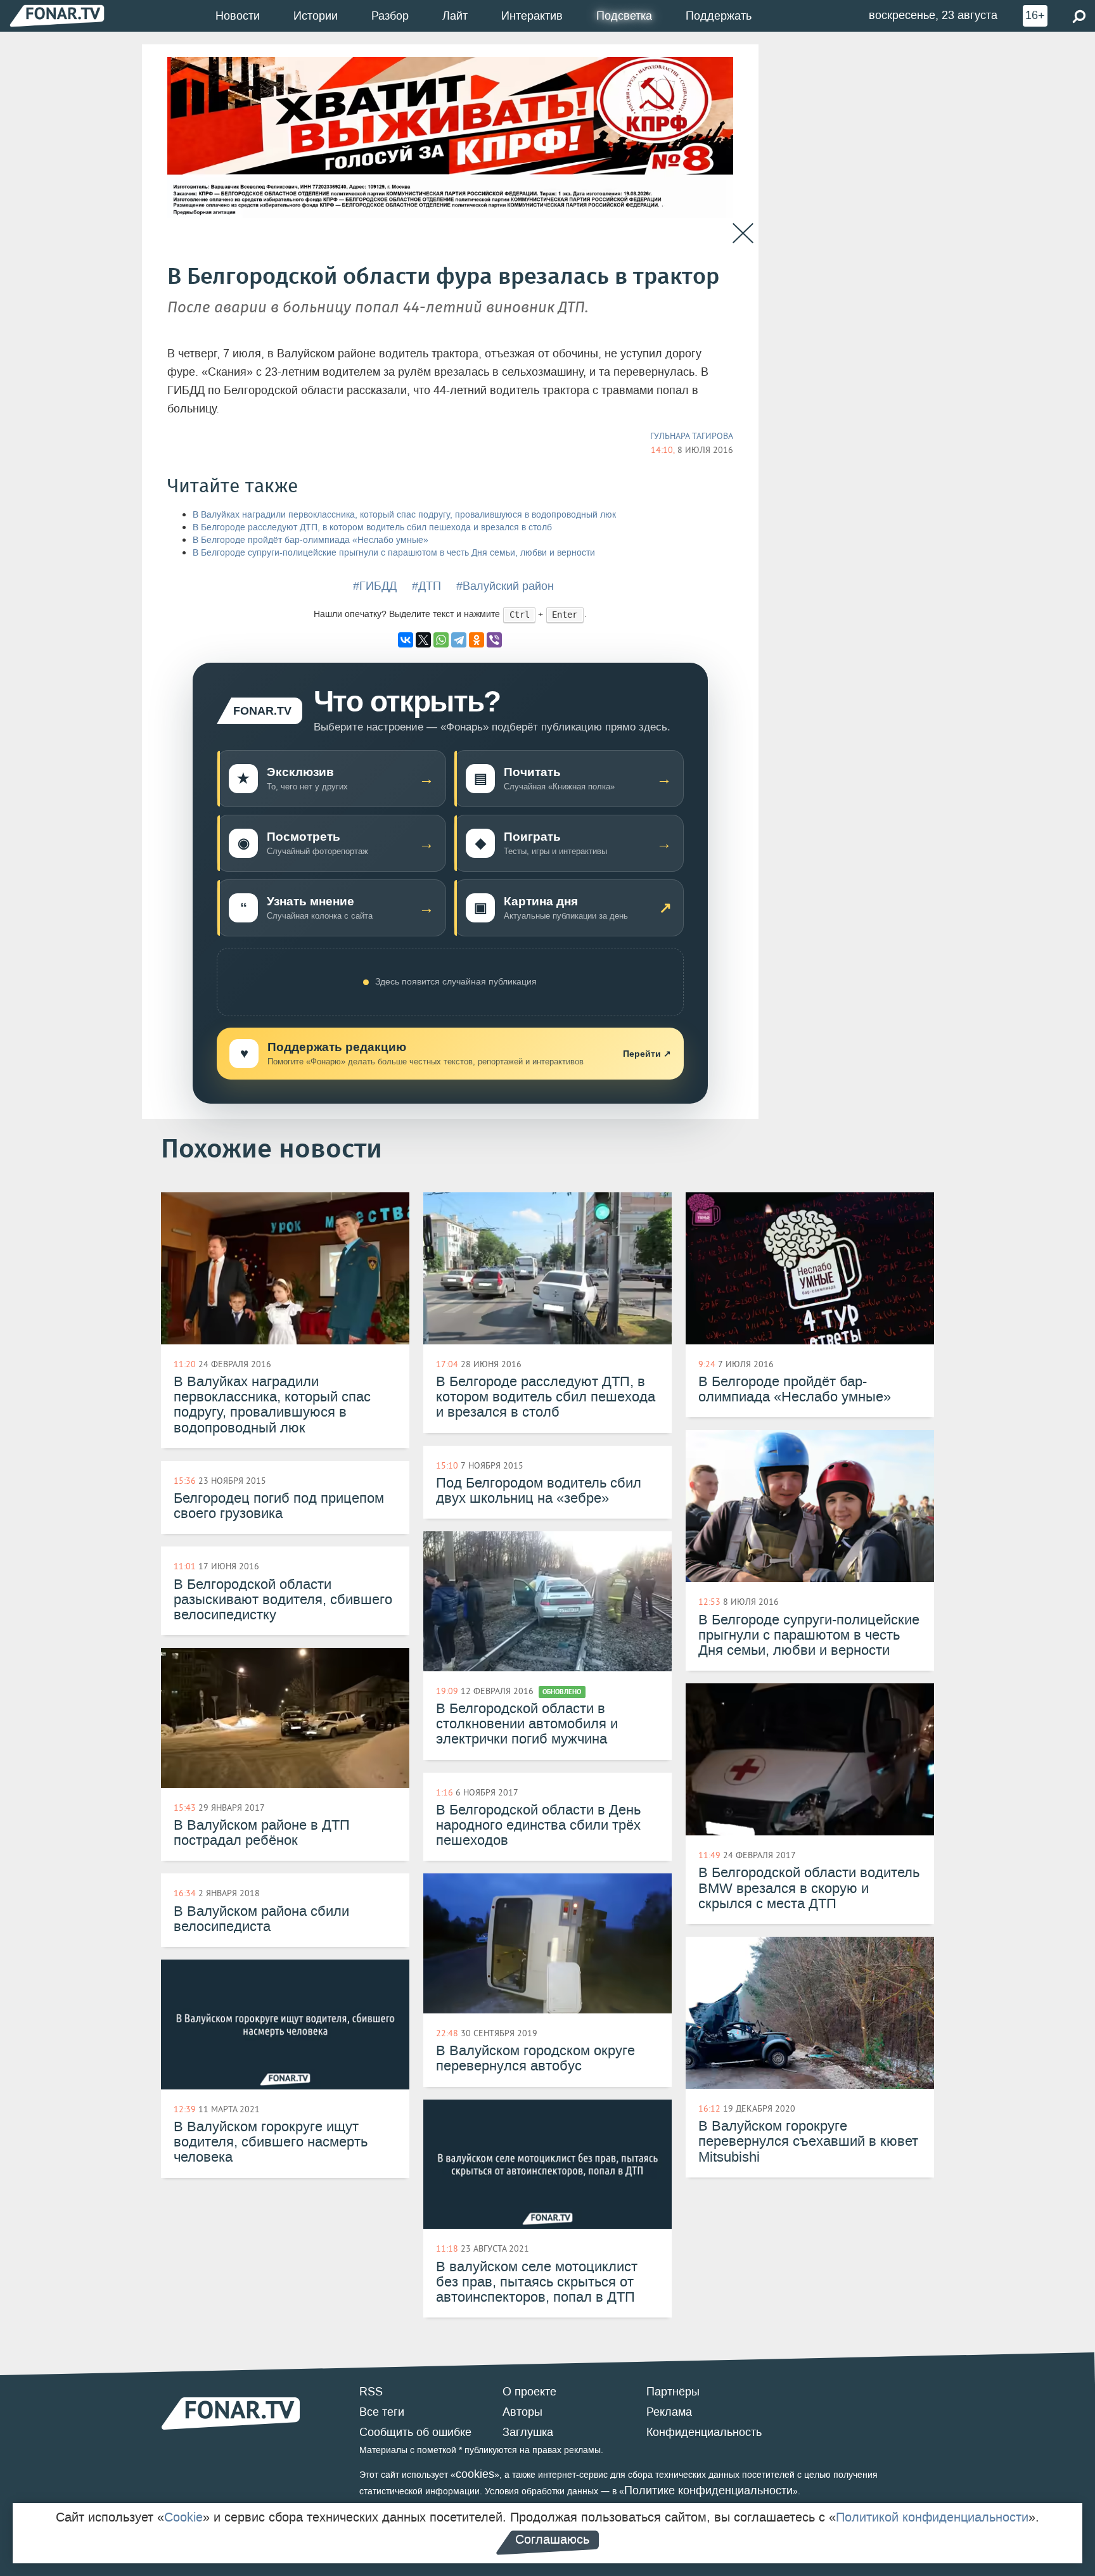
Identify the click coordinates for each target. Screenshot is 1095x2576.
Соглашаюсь (552, 2539)
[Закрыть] (743, 233)
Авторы (522, 2412)
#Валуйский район (505, 586)
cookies (475, 2474)
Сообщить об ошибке (415, 2432)
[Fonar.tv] (57, 16)
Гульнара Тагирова (692, 436)
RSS (371, 2392)
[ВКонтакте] (406, 640)
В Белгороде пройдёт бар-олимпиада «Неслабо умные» (311, 540)
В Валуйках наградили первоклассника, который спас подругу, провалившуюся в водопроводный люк (404, 515)
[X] (423, 640)
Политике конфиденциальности (708, 2490)
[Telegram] (459, 640)
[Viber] (494, 640)
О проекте (529, 2392)
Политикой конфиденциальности (932, 2517)
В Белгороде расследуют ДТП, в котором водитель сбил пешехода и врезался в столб (372, 527)
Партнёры (673, 2392)
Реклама (669, 2412)
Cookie (183, 2517)
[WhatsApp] (441, 640)
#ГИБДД (375, 586)
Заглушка (528, 2432)
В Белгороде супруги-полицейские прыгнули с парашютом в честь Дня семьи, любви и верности (394, 553)
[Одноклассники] (477, 640)
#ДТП (426, 586)
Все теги (382, 2412)
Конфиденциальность (704, 2432)
